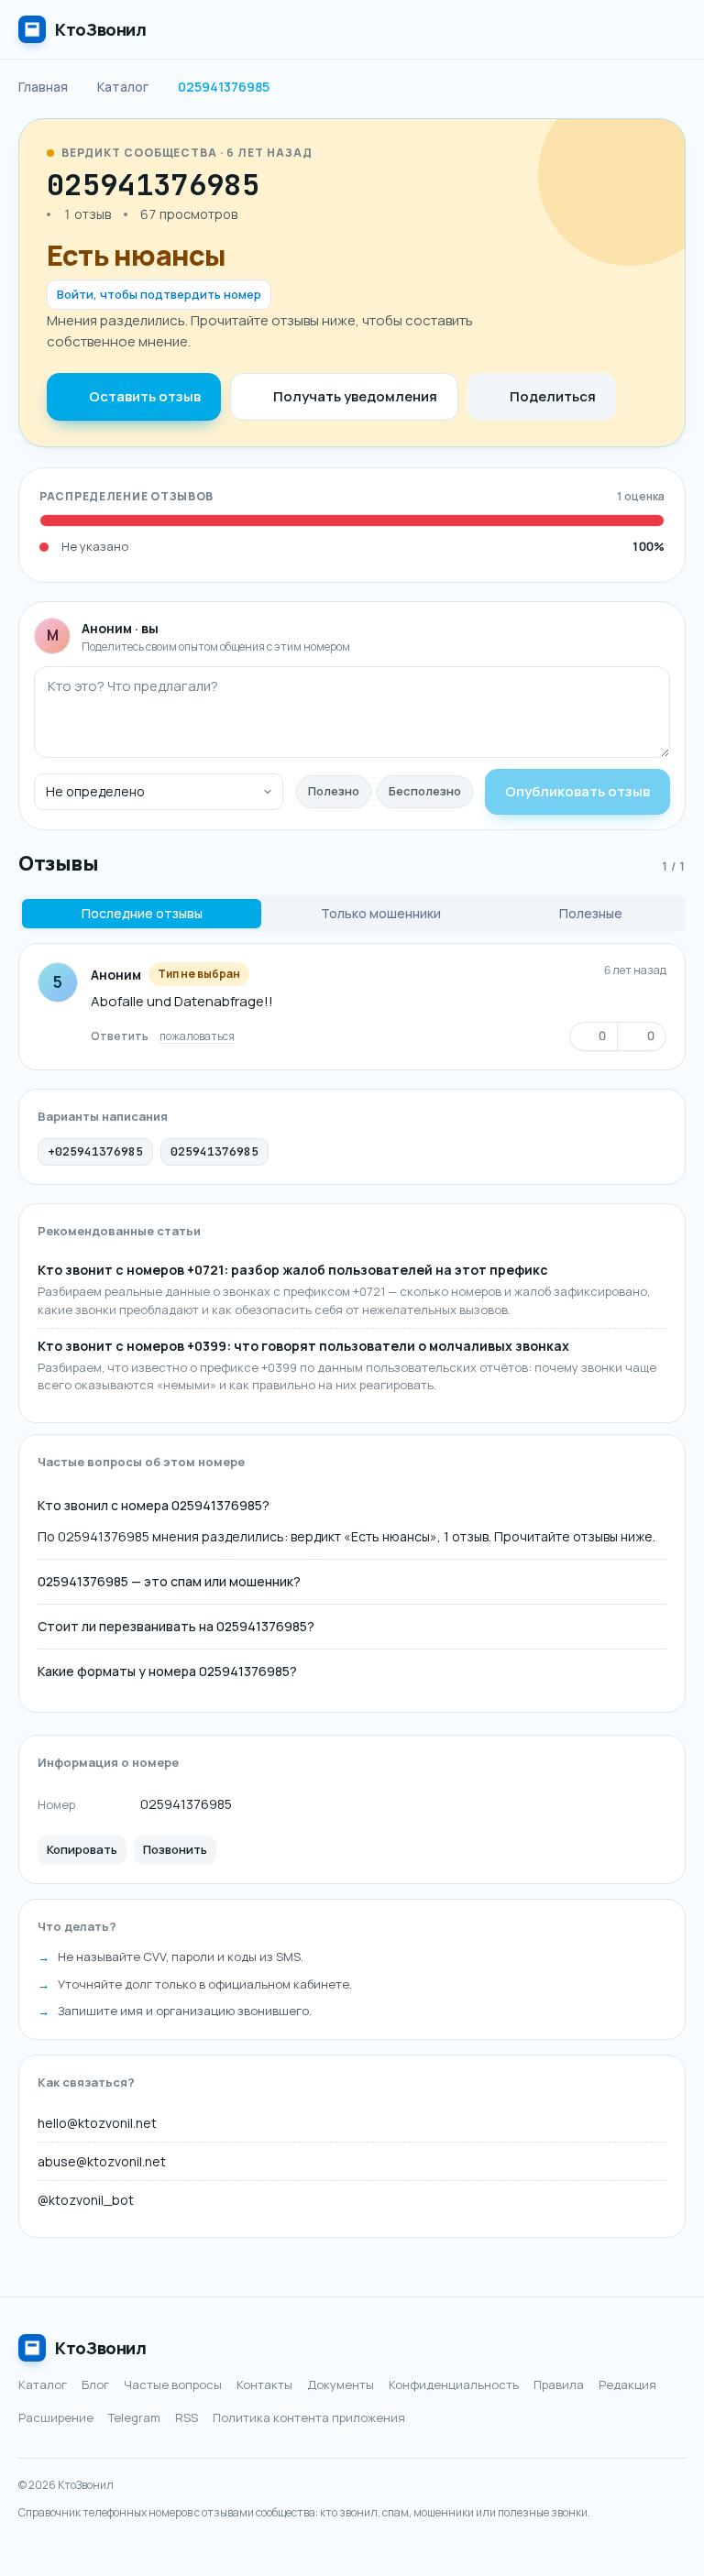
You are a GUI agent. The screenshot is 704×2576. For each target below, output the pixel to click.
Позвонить (175, 1849)
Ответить (120, 1036)
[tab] (142, 914)
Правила (559, 2384)
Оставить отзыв (145, 396)
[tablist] (352, 914)
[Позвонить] (314, 185)
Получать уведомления (355, 396)
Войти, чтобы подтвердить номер (159, 294)
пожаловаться (197, 1036)
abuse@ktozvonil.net (102, 2161)
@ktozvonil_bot (86, 2200)
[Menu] (667, 29)
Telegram (134, 2417)
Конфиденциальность (454, 2384)
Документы (341, 2384)
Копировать (82, 1849)
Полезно (334, 791)
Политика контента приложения (309, 2417)
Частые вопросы (173, 2384)
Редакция (627, 2384)
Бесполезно (425, 791)
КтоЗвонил (101, 2348)
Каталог (43, 2384)
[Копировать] (280, 185)
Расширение (56, 2417)
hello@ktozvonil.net (97, 2123)
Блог (95, 2384)
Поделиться (553, 396)
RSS (187, 2417)
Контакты (264, 2384)
